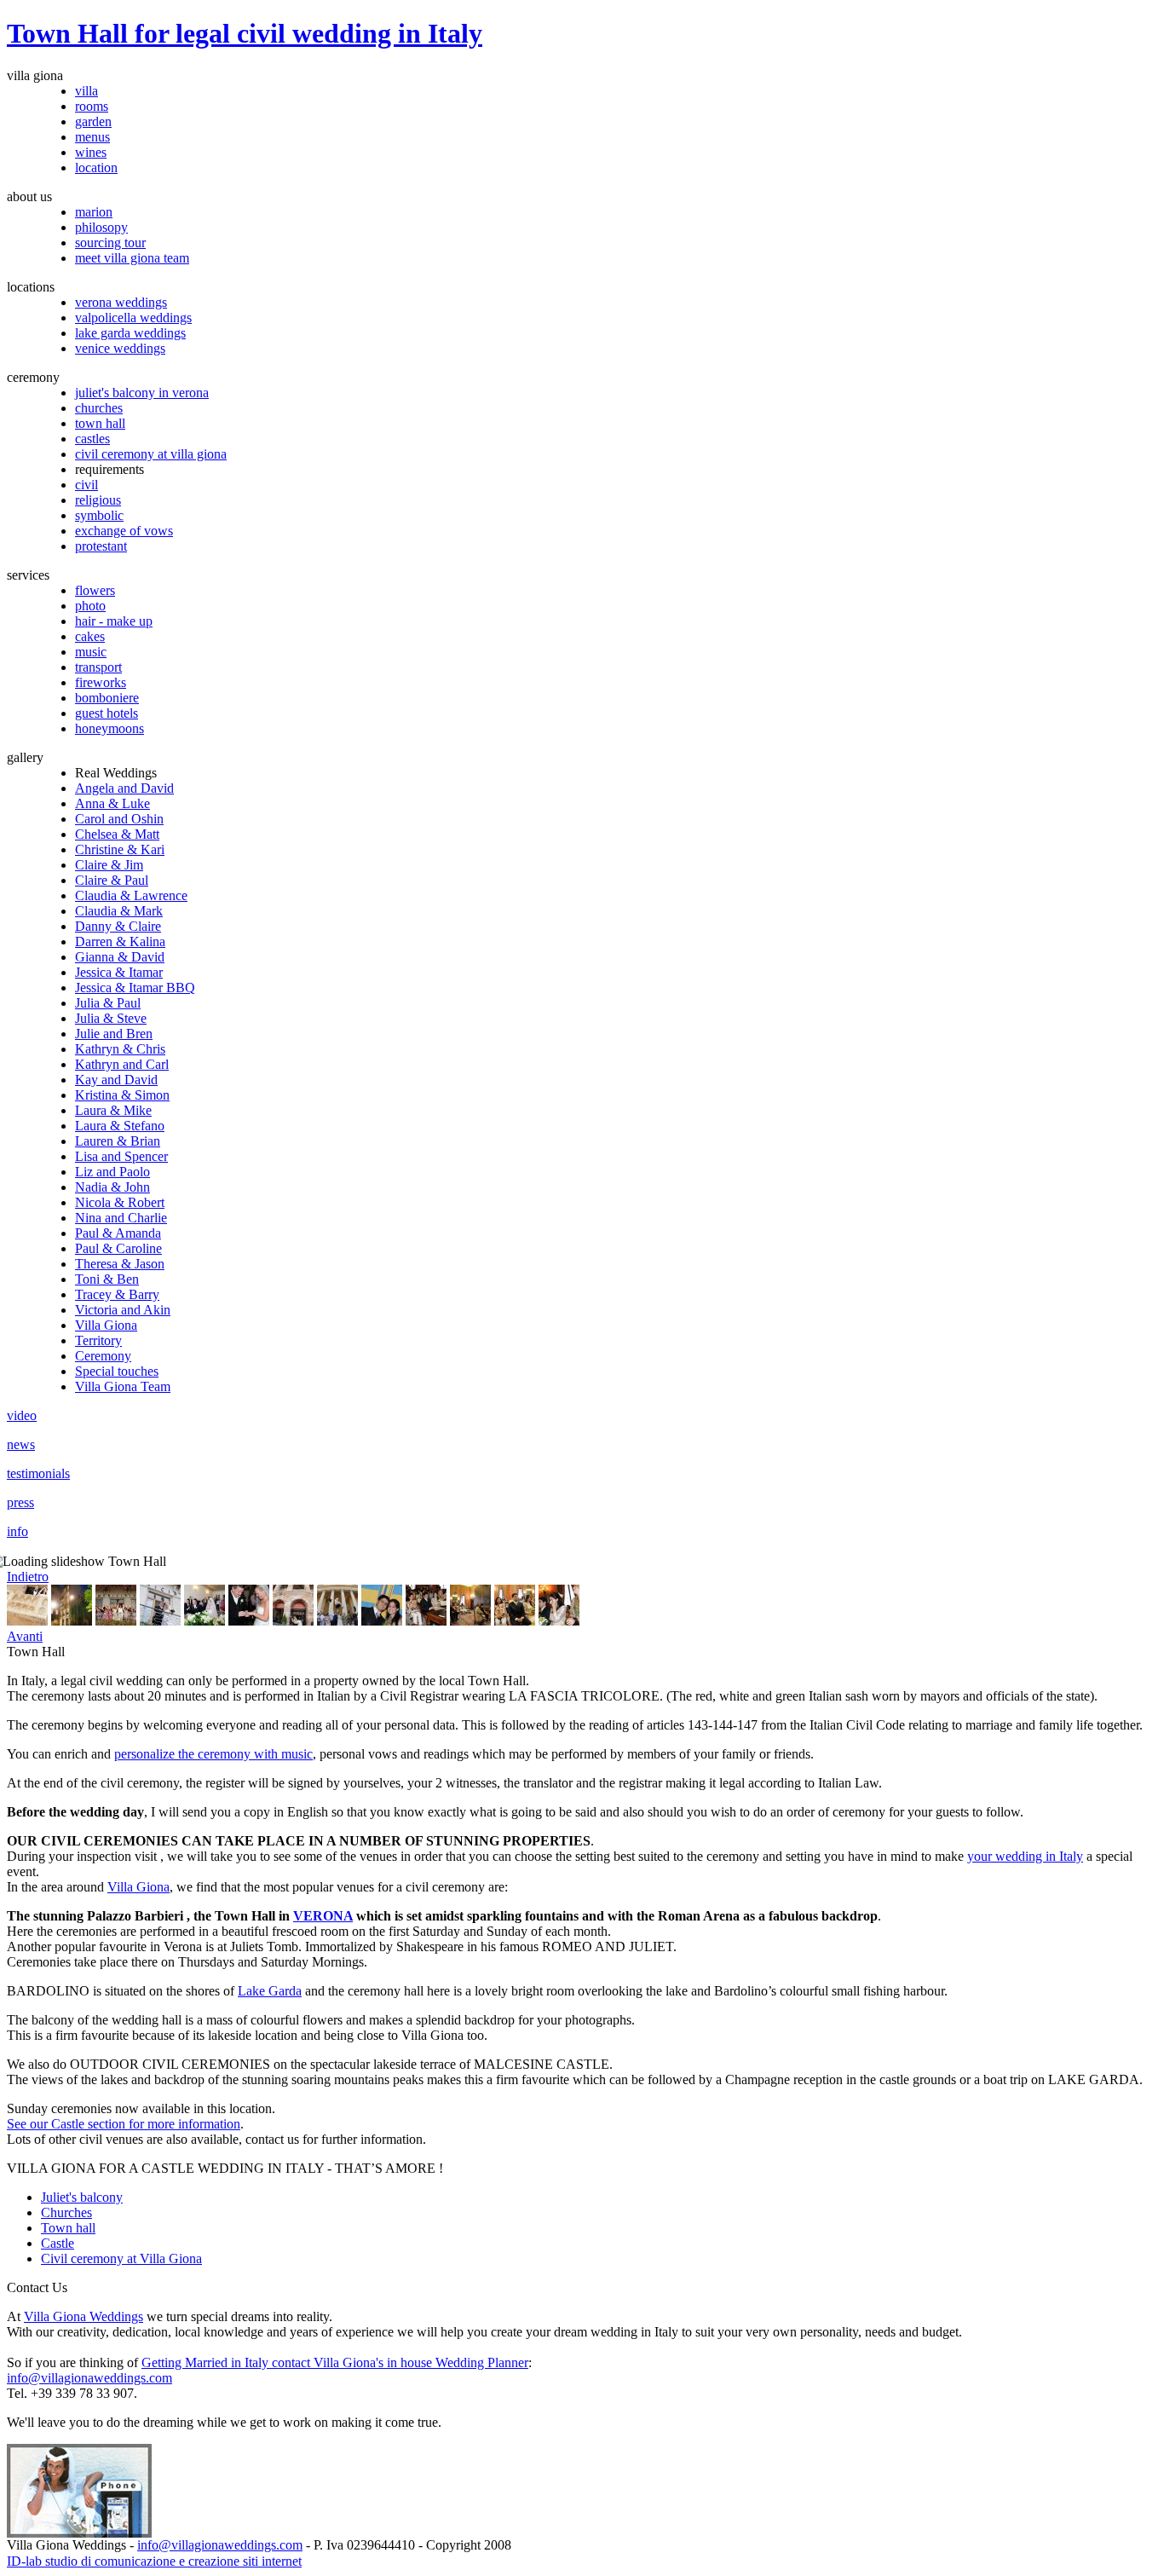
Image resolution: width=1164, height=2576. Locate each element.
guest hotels (107, 713)
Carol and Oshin (119, 819)
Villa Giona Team (123, 1386)
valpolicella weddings (133, 318)
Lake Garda (270, 1991)
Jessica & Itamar (119, 972)
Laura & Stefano (120, 1126)
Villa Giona (106, 1325)
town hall (100, 423)
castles (92, 439)
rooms (92, 106)
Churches (66, 2212)
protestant (101, 546)
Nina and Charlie (121, 1218)
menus (92, 137)
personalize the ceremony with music (213, 1754)
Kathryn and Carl (122, 1064)
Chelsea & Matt (117, 834)
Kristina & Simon (122, 1095)
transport (98, 667)
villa (86, 91)
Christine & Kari (120, 849)
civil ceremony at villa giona (151, 454)
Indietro (28, 1577)
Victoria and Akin (123, 1310)
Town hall (68, 2228)
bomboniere (107, 698)
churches (99, 408)
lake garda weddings (130, 333)
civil (86, 485)
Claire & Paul (112, 880)
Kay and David (116, 1080)
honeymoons (109, 728)
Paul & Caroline (118, 1248)
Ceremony (103, 1356)
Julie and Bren (114, 1034)
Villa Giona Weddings (84, 2316)
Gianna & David (120, 957)
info (17, 1531)
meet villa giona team (132, 258)
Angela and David (124, 788)
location (96, 167)
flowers (95, 590)
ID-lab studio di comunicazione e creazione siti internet (154, 2561)
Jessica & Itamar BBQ (135, 988)
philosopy (101, 227)
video (22, 1415)
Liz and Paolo (112, 1172)
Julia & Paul (108, 1003)
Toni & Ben (107, 1279)
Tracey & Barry (117, 1294)
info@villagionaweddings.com (89, 2378)
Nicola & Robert (120, 1202)
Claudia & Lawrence (131, 895)
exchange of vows (124, 531)
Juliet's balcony (82, 2197)
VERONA (323, 1916)
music (91, 652)
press (20, 1502)
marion (94, 212)
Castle (58, 2243)
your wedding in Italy (1025, 1856)
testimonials (38, 1473)
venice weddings (120, 348)
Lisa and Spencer (121, 1156)
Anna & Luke (112, 803)
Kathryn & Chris (120, 1049)
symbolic (99, 515)
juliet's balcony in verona (142, 393)
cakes (90, 636)
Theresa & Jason (120, 1264)
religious (98, 500)
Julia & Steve (111, 1018)
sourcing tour (110, 243)
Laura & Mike (113, 1110)
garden (93, 121)
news (21, 1444)
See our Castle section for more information (124, 2124)
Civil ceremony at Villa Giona (121, 2258)
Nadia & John (112, 1187)
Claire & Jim (109, 865)
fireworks (101, 682)
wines (91, 152)
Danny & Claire (118, 926)
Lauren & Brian (118, 1141)
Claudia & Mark (119, 911)
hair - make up (114, 621)
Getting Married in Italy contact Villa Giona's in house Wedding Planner (335, 2362)
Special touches (117, 1371)
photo (90, 606)
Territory (98, 1340)
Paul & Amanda (118, 1233)
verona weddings (121, 302)
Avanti (25, 1636)
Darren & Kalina (120, 941)
